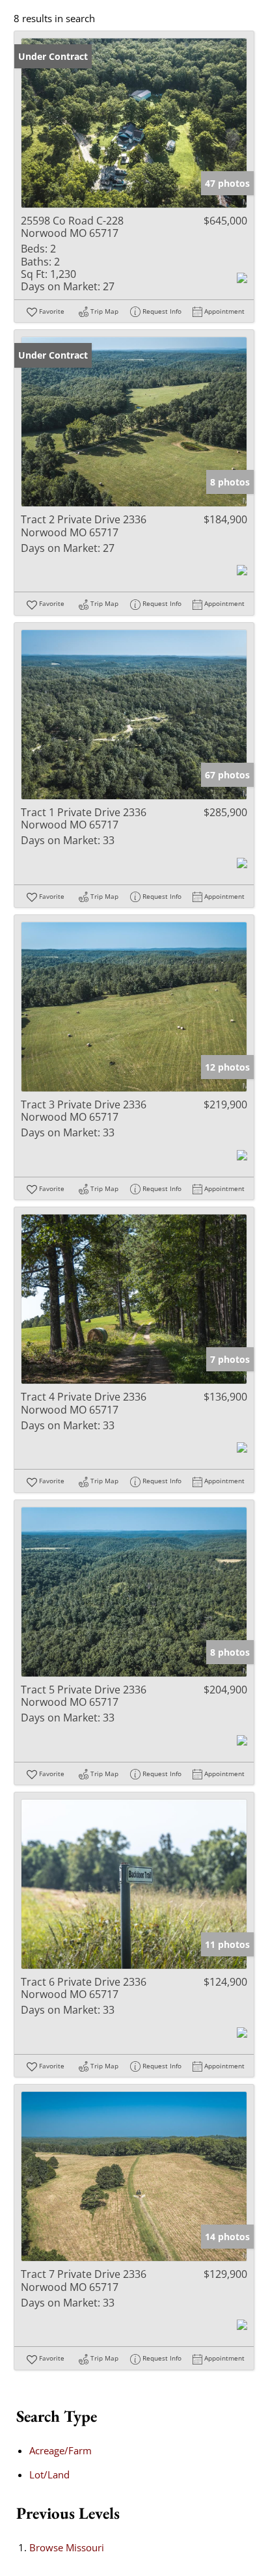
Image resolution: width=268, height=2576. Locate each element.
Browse (67, 2547)
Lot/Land (49, 2474)
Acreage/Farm (60, 2450)
